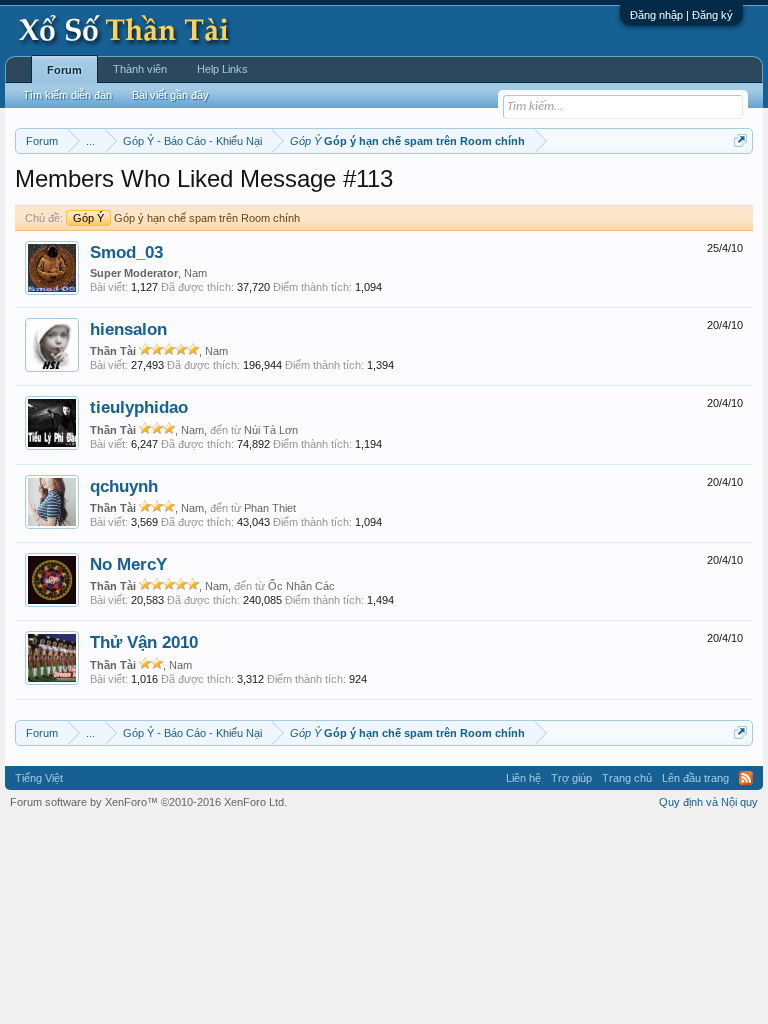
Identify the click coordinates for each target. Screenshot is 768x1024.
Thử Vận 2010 (144, 642)
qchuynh (124, 486)
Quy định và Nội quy (708, 802)
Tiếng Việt (39, 778)
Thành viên (140, 69)
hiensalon (128, 329)
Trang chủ (627, 778)
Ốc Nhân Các (301, 586)
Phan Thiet (270, 508)
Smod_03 (126, 252)
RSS (746, 778)
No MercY (128, 564)
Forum (64, 70)
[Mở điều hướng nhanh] (740, 140)
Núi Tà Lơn (271, 430)
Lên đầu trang (695, 778)
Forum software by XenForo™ (148, 802)
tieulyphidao (139, 407)
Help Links (222, 69)
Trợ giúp (571, 778)
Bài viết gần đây (170, 95)
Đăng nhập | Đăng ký (681, 15)
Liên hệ (523, 778)
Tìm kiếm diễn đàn (67, 95)
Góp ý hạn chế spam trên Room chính (186, 218)
